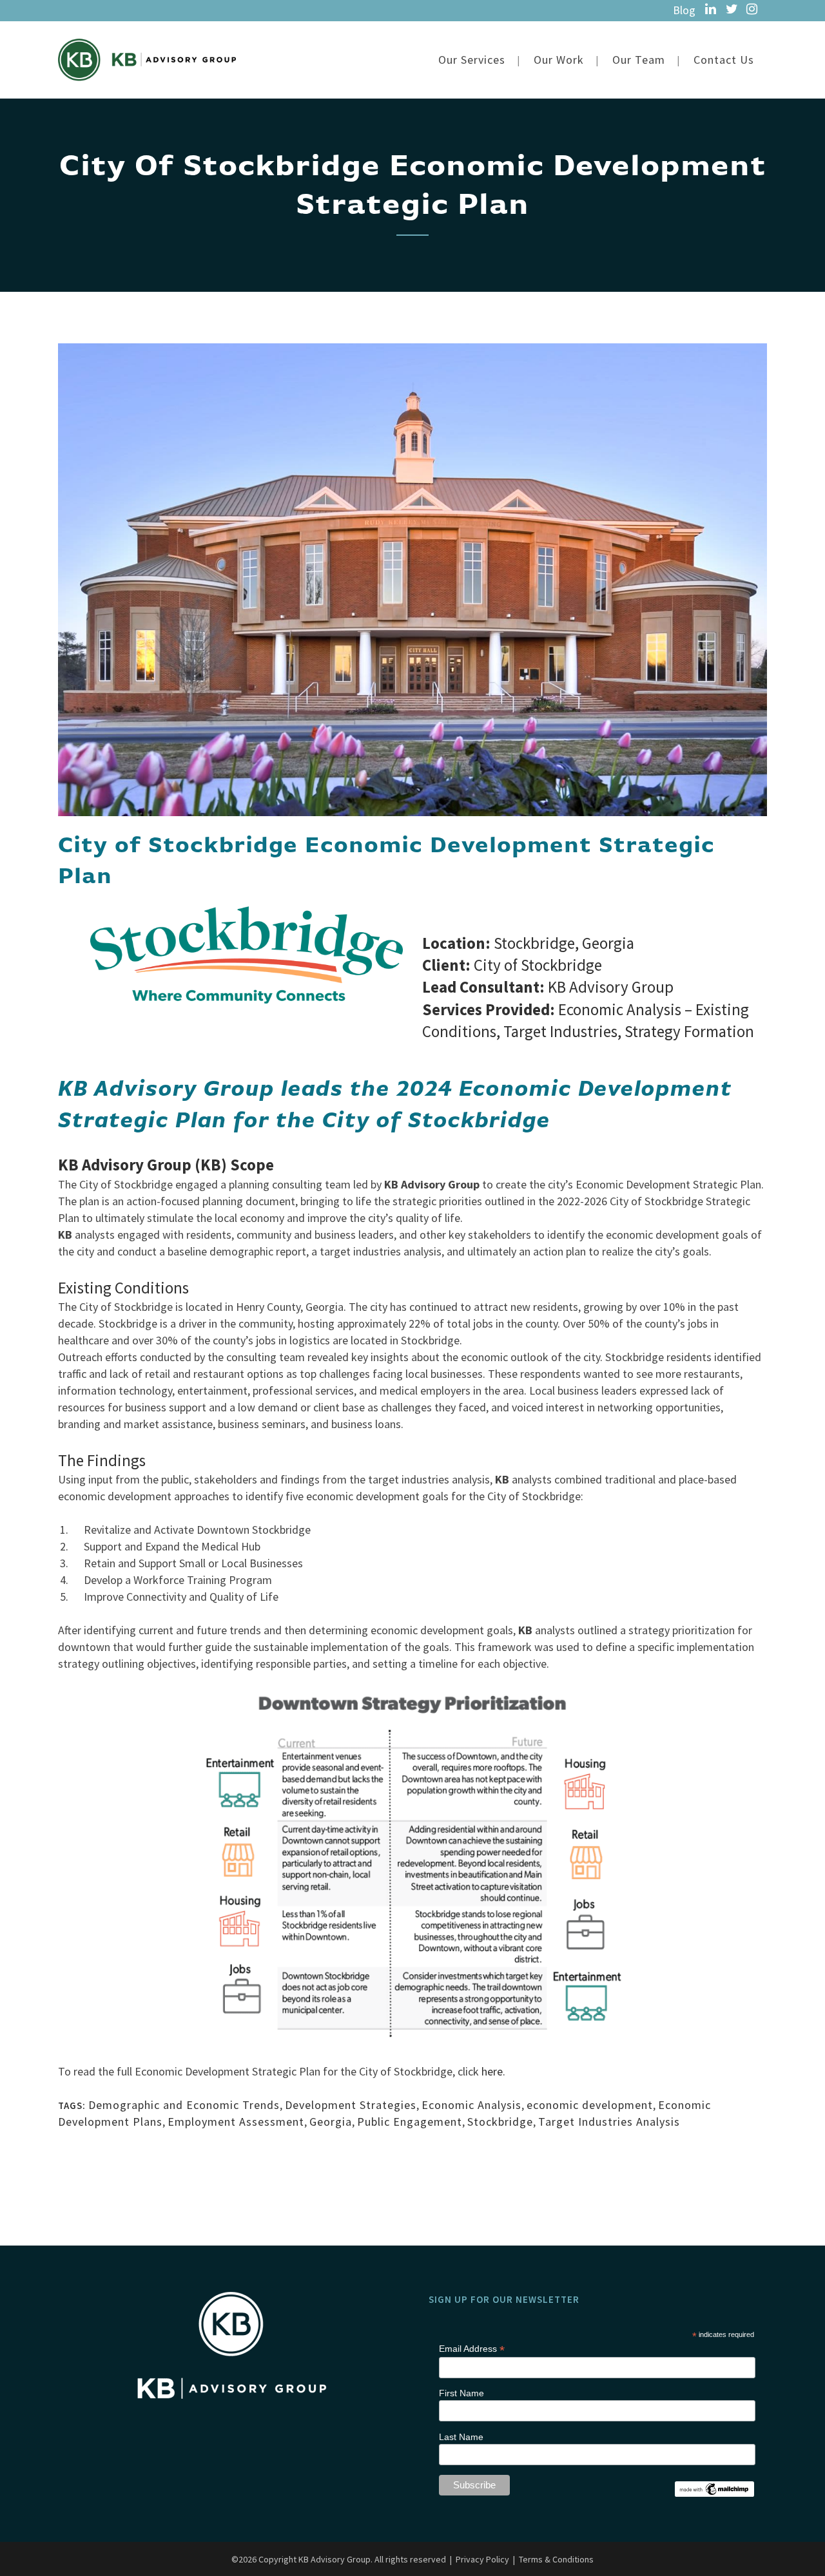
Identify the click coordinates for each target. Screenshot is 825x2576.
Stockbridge (500, 2122)
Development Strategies (351, 2105)
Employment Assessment (236, 2122)
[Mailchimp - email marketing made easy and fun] (714, 2487)
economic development (590, 2105)
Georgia (331, 2122)
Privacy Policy (482, 2559)
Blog (684, 10)
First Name (461, 2393)
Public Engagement (410, 2122)
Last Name (461, 2437)
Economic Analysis (471, 2105)
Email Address (472, 2349)
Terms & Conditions (556, 2559)
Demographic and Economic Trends (184, 2105)
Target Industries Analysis (609, 2122)
